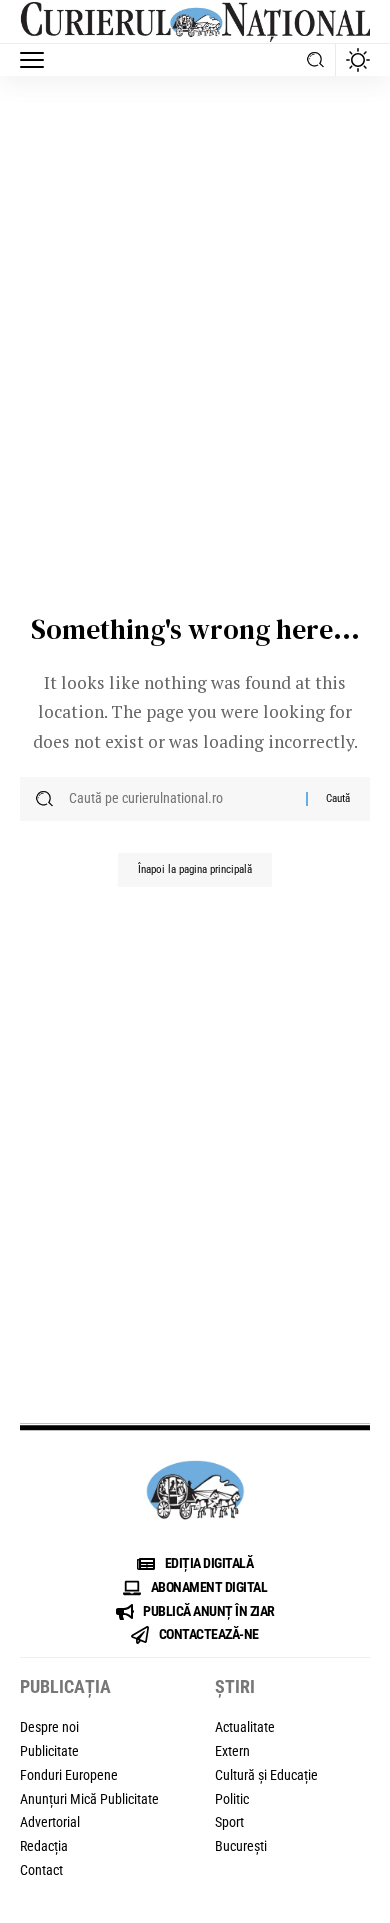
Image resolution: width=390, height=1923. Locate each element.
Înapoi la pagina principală (195, 869)
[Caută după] (180, 799)
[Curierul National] (195, 22)
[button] (37, 60)
